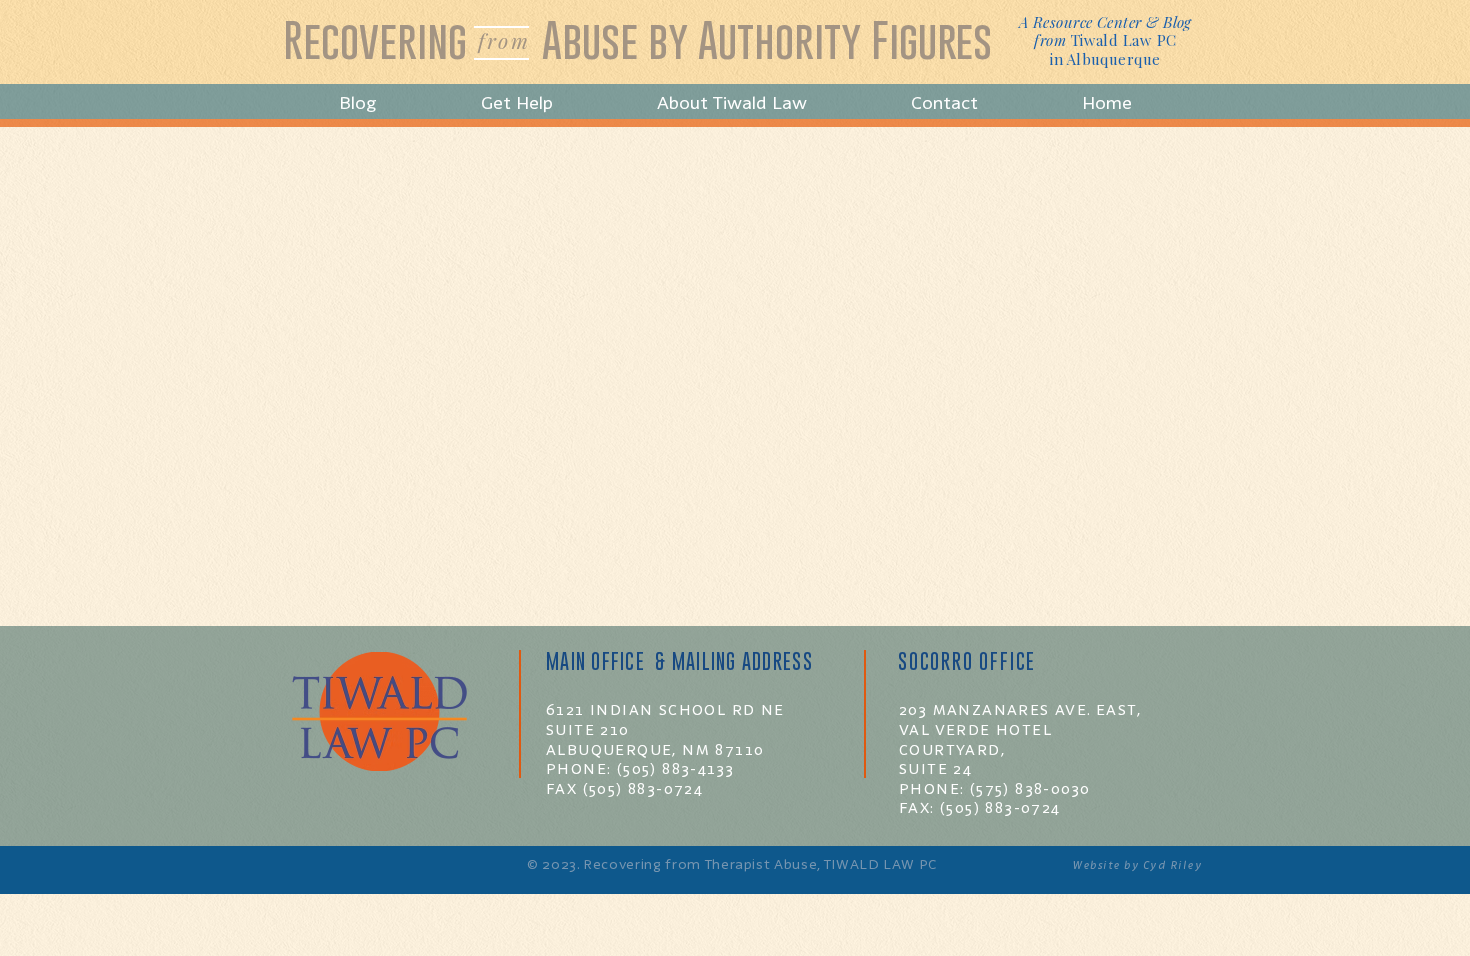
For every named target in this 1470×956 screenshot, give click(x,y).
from (503, 40)
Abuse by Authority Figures (767, 40)
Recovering (375, 40)
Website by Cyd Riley (1137, 865)
